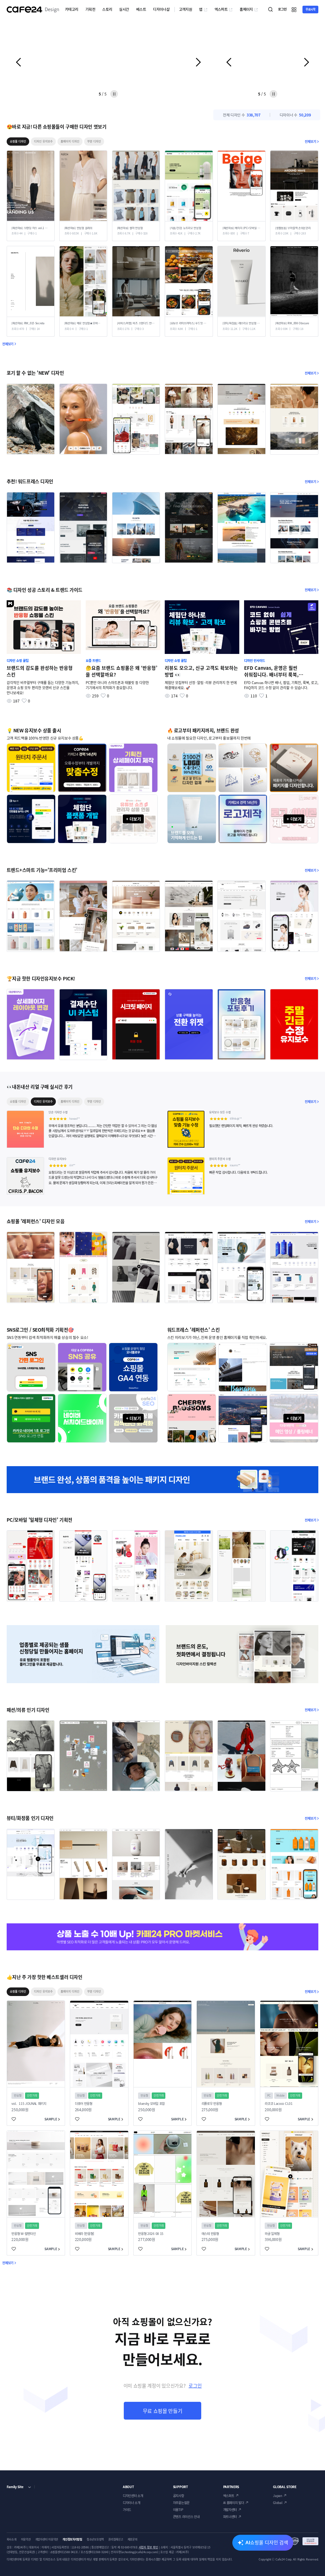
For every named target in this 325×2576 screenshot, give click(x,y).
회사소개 (12, 2539)
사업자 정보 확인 (148, 2547)
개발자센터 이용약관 (47, 2539)
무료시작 (311, 9)
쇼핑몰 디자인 (18, 141)
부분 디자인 (94, 141)
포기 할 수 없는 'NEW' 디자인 (35, 373)
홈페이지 (246, 9)
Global (278, 2503)
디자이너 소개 (132, 2503)
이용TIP (178, 2510)
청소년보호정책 (95, 2539)
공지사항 (179, 2496)
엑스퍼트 (221, 9)
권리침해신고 (116, 2539)
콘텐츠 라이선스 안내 (186, 2517)
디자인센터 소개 (133, 2496)
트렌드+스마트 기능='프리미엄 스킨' (42, 870)
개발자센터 (230, 2510)
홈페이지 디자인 (70, 141)
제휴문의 (133, 2539)
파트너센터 (230, 2517)
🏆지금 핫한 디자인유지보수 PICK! (41, 978)
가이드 (127, 2510)
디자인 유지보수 (43, 141)
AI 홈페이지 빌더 (234, 2503)
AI (267, 2542)
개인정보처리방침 (72, 2539)
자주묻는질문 (181, 2503)
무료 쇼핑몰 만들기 (163, 2411)
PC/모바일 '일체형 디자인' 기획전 (40, 1520)
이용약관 (26, 2539)
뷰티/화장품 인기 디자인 (30, 1818)
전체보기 (310, 141)
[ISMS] (304, 2541)
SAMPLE (51, 2119)
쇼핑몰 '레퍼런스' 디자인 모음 (36, 1221)
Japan (277, 2496)
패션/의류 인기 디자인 (28, 1710)
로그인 (195, 2386)
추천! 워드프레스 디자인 (30, 481)
